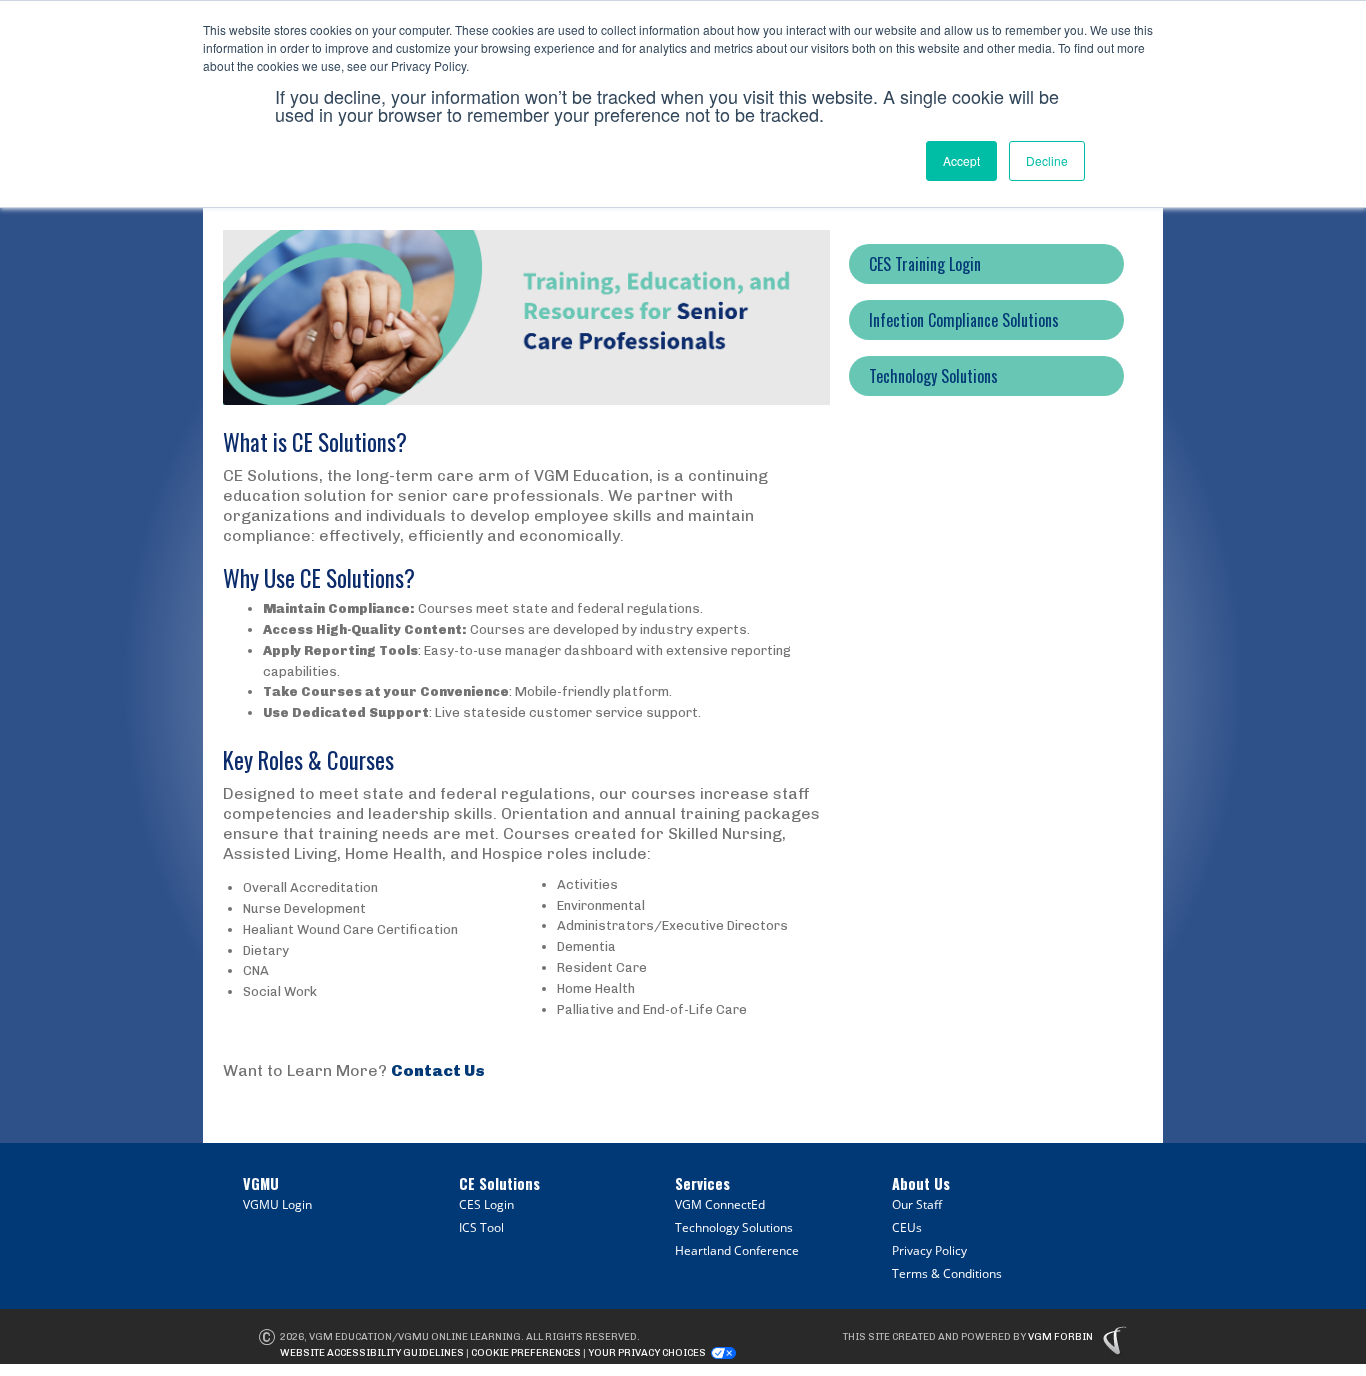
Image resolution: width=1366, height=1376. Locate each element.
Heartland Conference (737, 1250)
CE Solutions (499, 1183)
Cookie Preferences (526, 1353)
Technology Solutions (734, 1227)
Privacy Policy (929, 1250)
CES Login (486, 1204)
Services (702, 1183)
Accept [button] (961, 160)
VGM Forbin (1060, 1337)
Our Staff (917, 1204)
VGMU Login (277, 1204)
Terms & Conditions (947, 1273)
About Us (921, 1183)
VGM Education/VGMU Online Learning (415, 1337)
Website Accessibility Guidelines (372, 1353)
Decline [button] (1047, 160)
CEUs (907, 1227)
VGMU (261, 1183)
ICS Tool (481, 1227)
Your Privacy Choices (647, 1353)
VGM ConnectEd (720, 1204)
